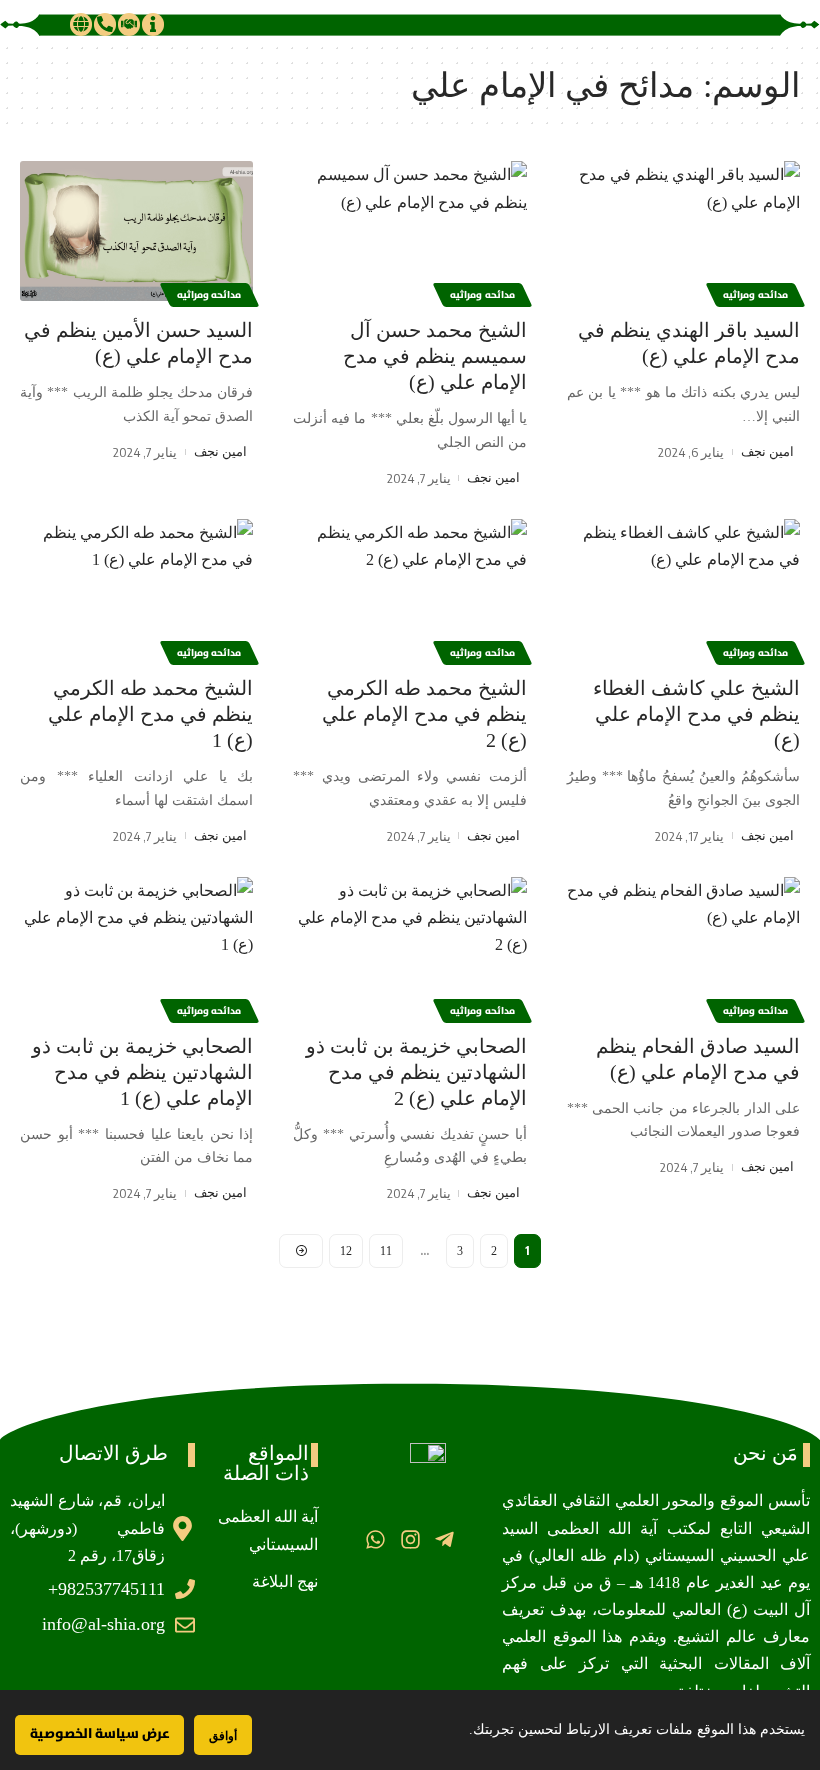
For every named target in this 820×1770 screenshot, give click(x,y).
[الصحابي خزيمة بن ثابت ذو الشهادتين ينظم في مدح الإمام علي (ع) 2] (409, 947)
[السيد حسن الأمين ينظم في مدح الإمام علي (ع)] (136, 231)
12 (346, 1251)
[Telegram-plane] (444, 1538)
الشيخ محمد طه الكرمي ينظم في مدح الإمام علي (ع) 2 (424, 714)
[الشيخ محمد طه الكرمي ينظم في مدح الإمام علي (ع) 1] (136, 589)
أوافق (223, 1735)
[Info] (153, 24)
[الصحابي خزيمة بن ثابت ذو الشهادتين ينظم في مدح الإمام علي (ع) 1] (136, 947)
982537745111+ (106, 1589)
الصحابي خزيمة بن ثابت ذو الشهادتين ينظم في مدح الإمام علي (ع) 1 (142, 1072)
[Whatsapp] (375, 1538)
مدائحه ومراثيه (755, 295)
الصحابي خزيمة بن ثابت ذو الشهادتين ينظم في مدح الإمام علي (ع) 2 (416, 1072)
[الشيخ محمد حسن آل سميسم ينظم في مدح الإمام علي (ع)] (409, 231)
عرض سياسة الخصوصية (99, 1734)
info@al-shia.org (103, 1624)
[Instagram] (409, 1538)
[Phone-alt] (105, 24)
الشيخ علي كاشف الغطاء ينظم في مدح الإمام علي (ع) (696, 714)
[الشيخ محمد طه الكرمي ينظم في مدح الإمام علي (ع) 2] (409, 589)
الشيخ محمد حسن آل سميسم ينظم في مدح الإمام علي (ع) (435, 356)
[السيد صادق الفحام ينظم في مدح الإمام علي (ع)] (683, 947)
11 (386, 1251)
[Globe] (81, 24)
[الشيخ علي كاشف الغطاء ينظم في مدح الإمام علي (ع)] (683, 589)
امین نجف (767, 451)
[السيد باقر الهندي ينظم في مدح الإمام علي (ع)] (683, 231)
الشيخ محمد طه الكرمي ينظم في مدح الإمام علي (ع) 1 (150, 714)
